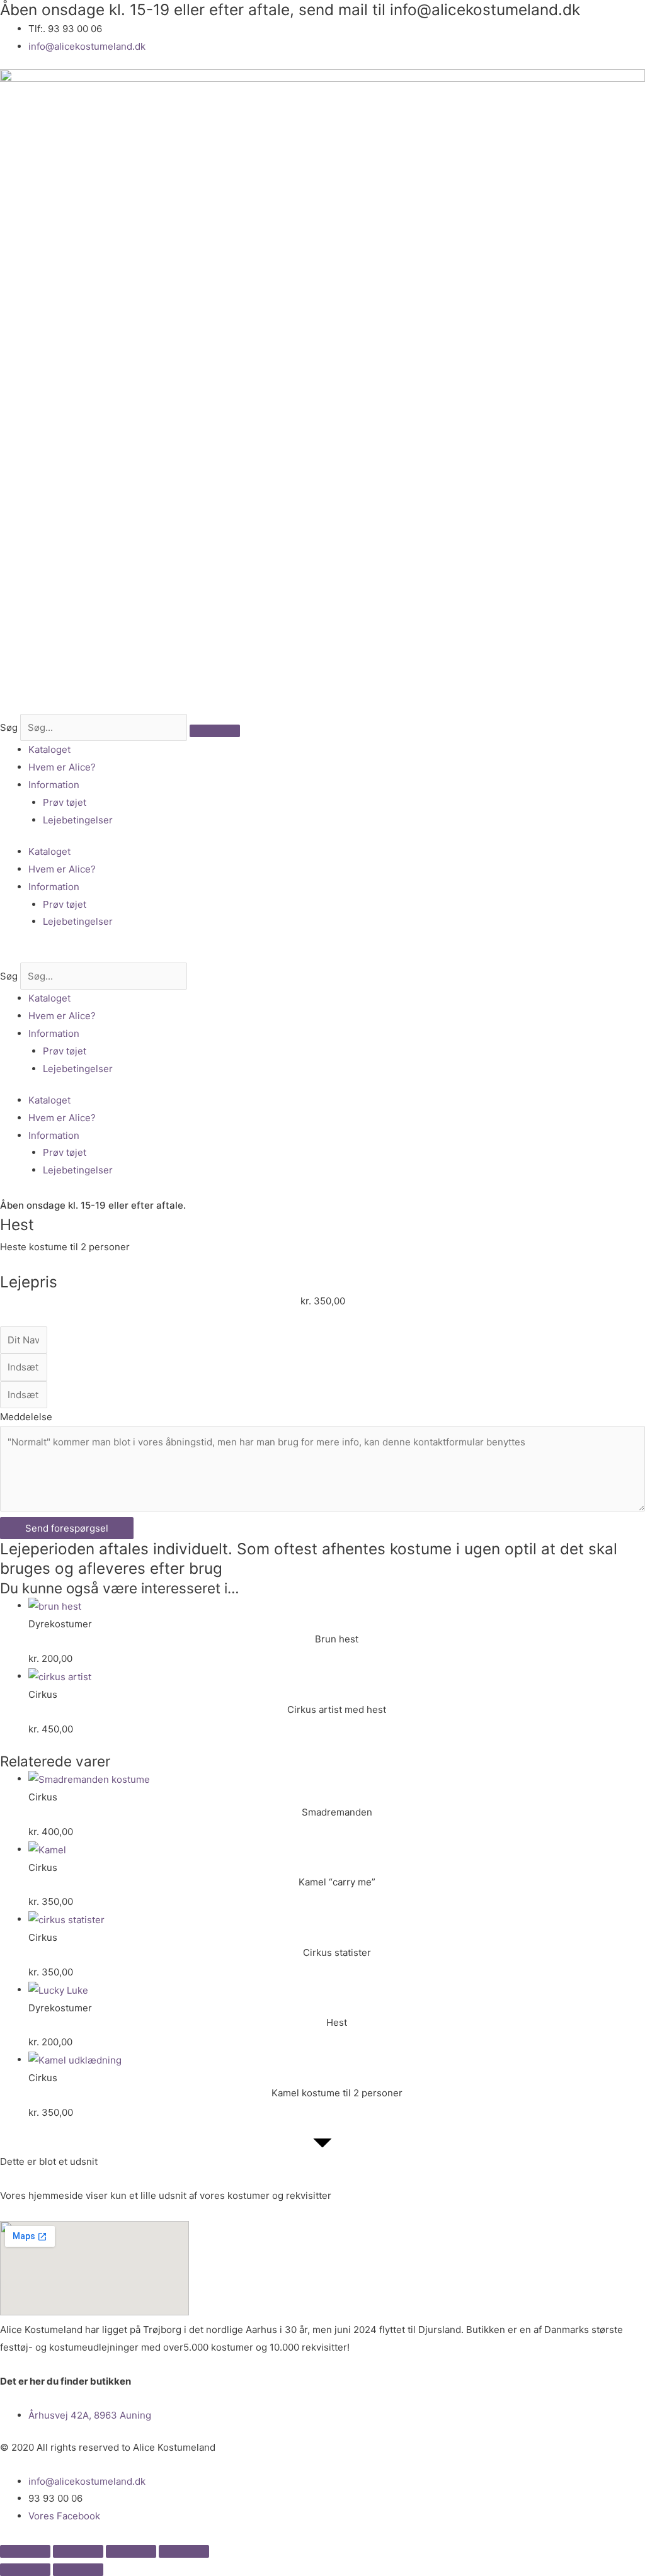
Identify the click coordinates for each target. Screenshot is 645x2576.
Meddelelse (26, 1417)
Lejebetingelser (78, 820)
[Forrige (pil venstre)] (25, 2570)
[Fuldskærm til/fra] (78, 2551)
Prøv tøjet (65, 802)
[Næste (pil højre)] (78, 2570)
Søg (9, 727)
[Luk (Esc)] (184, 2551)
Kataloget (49, 749)
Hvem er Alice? (62, 767)
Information (54, 785)
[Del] (131, 2551)
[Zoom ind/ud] (25, 2551)
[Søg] (215, 731)
